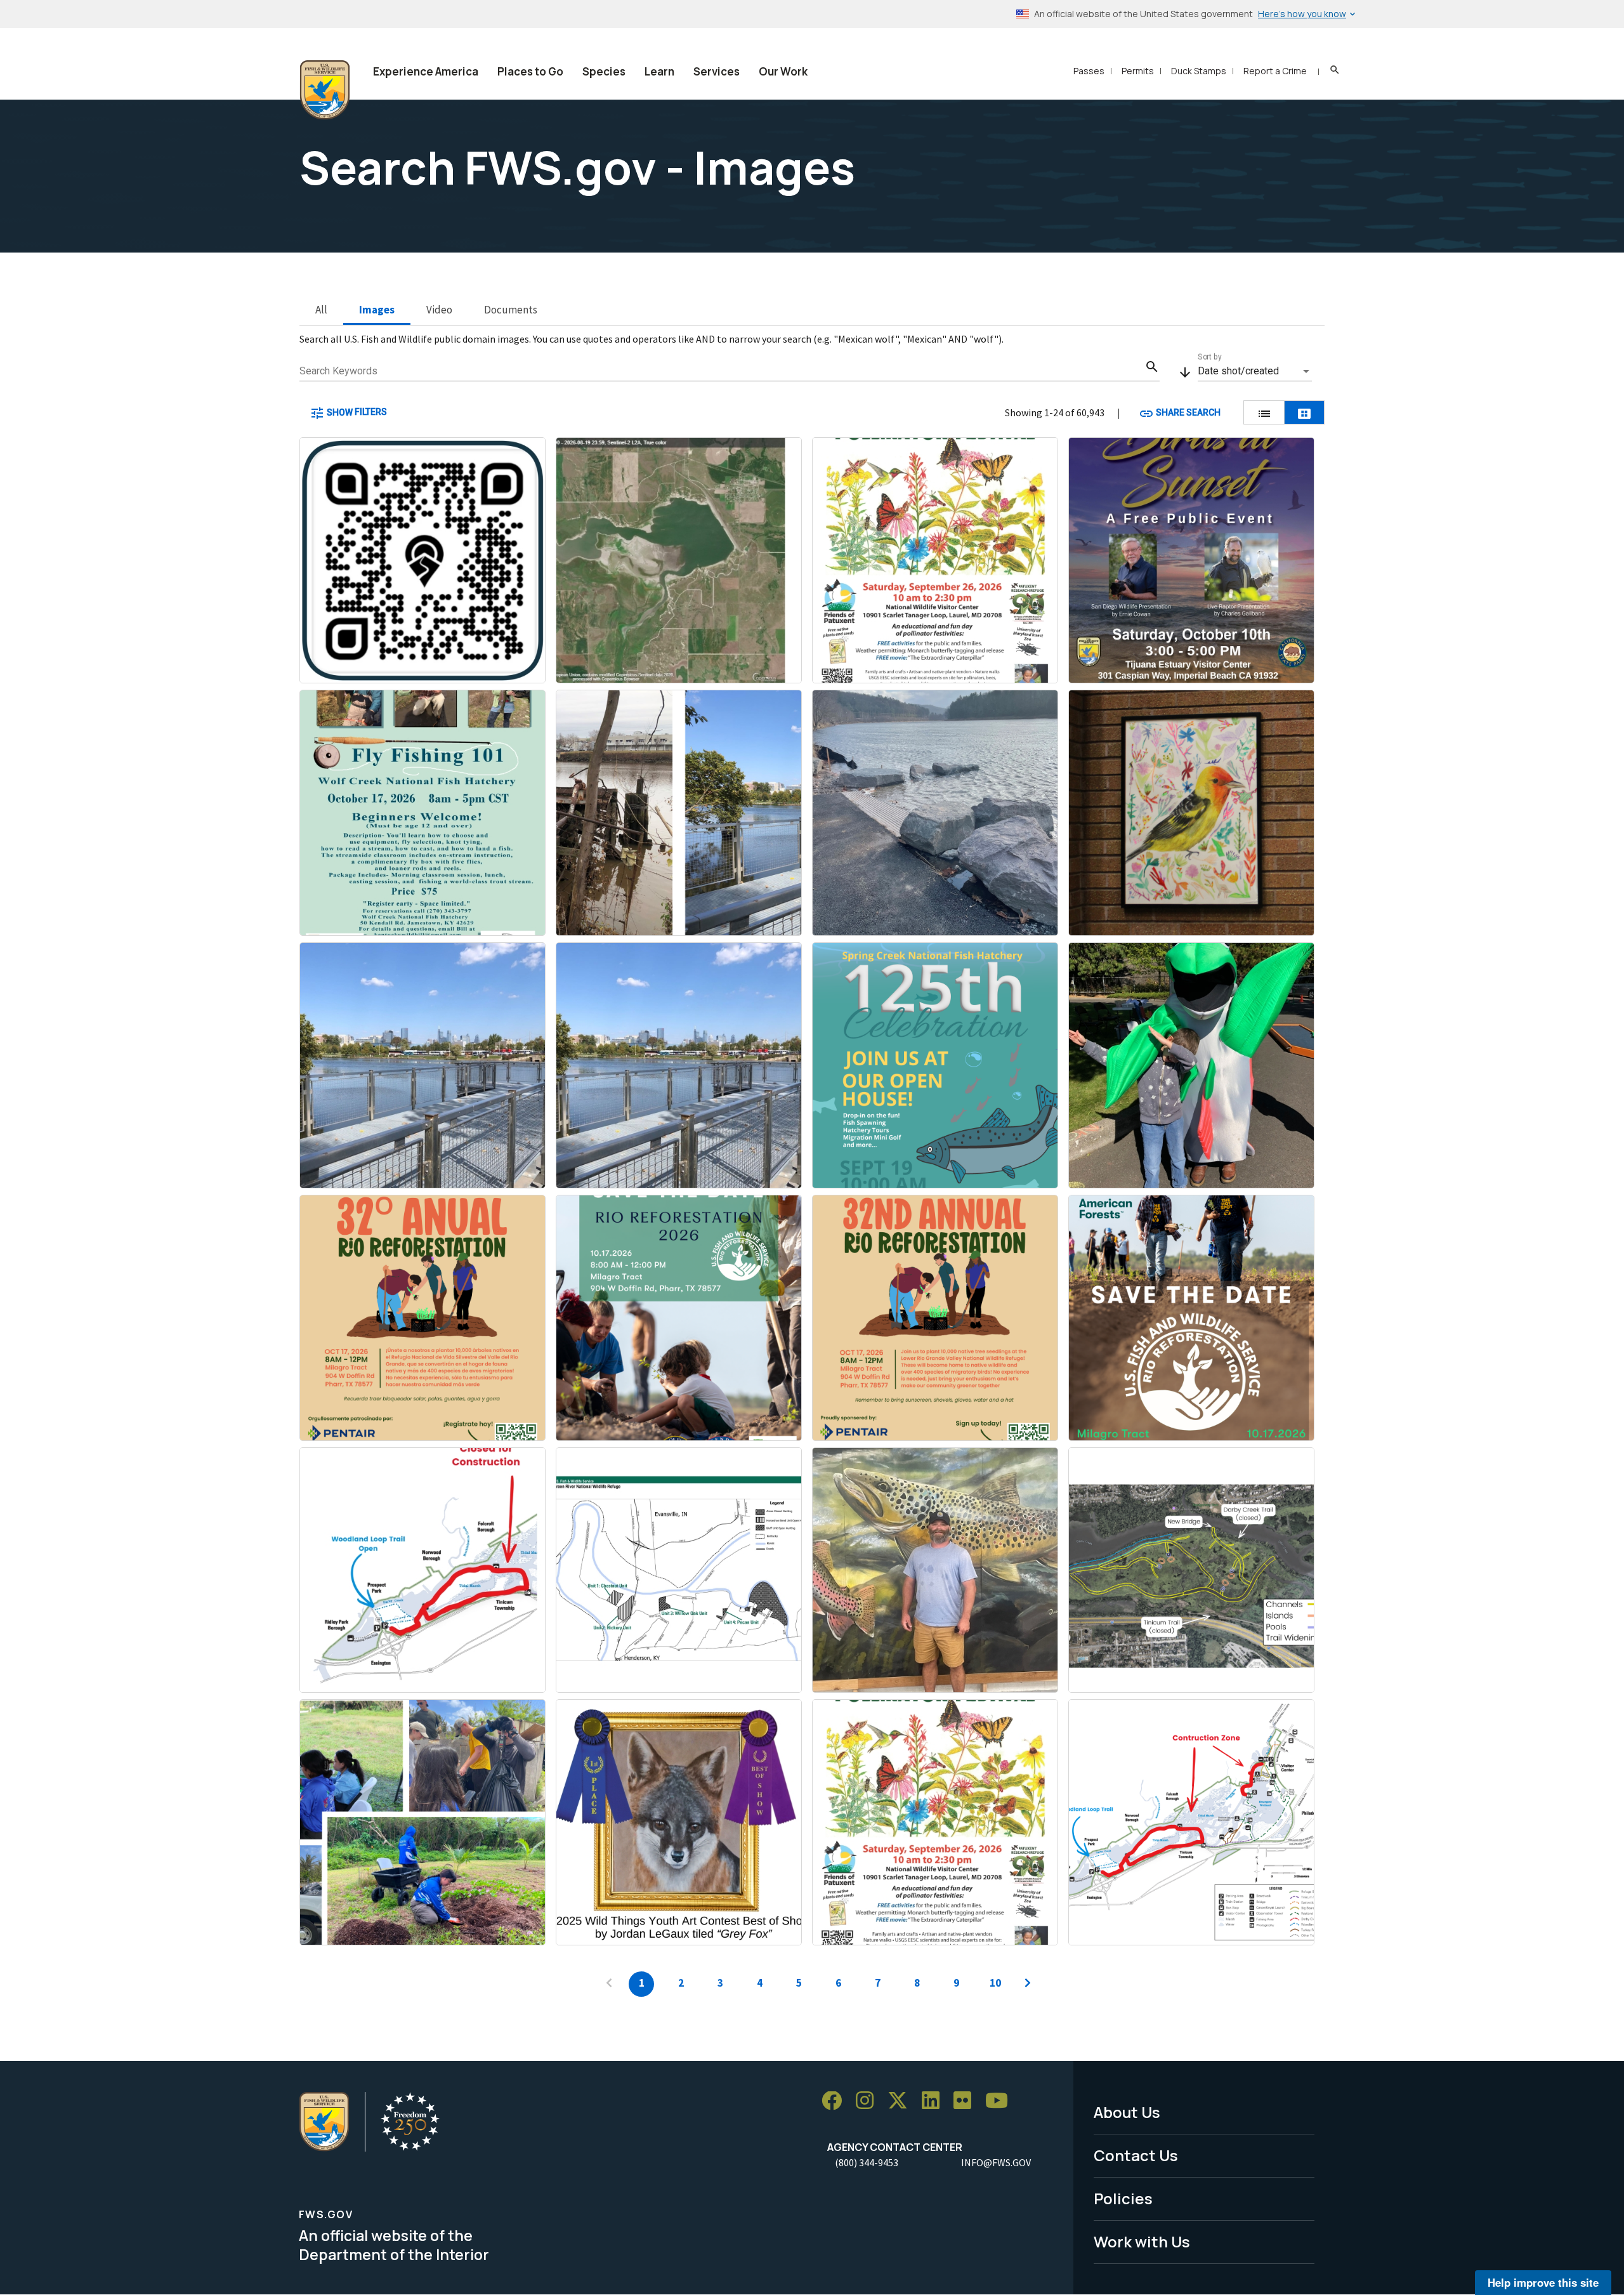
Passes (1089, 71)
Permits (1138, 71)
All (321, 310)
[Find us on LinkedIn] (935, 2101)
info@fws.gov (996, 2162)
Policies (1123, 2198)
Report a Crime (1275, 71)
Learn (659, 71)
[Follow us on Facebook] (836, 2101)
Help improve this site (1543, 2282)
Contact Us (1136, 2155)
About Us (1127, 2112)
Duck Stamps (1199, 71)
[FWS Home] (325, 90)
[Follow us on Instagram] (869, 2101)
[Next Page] (1028, 1984)
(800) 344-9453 (867, 2162)
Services (717, 71)
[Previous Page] (609, 1984)
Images (377, 310)
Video (439, 310)
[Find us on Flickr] (967, 2101)
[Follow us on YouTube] (1001, 2101)
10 (995, 1983)
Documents (511, 310)
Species (604, 71)
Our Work (783, 71)
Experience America (426, 71)
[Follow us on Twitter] (902, 2101)
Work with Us (1142, 2241)
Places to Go (530, 71)
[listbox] (1255, 371)
